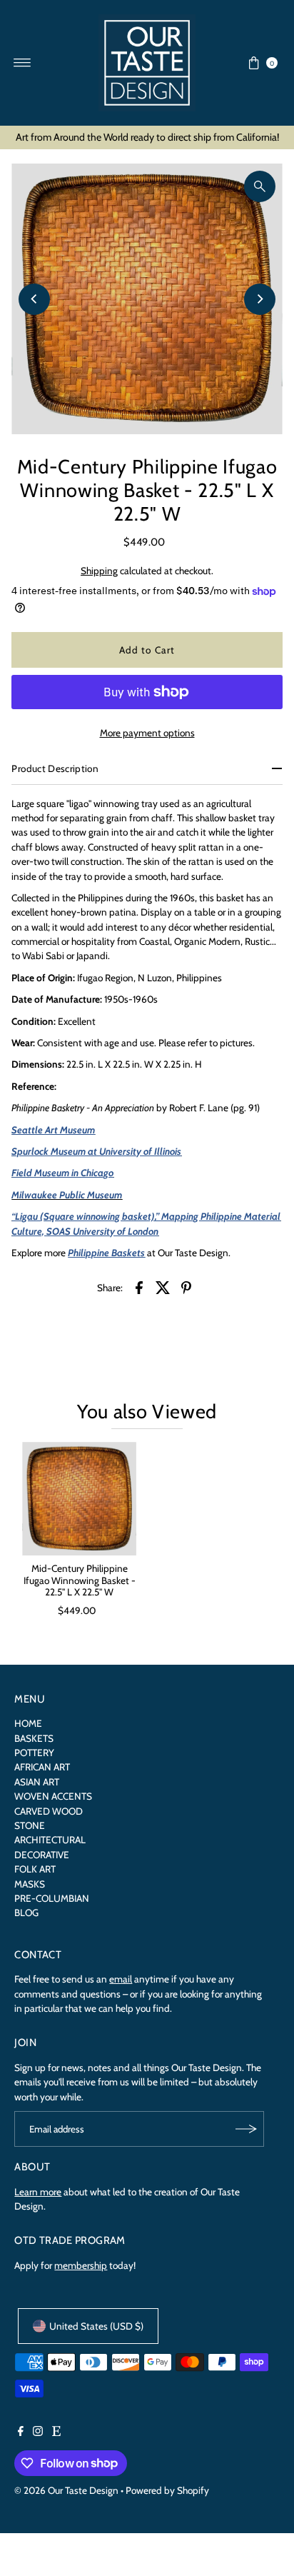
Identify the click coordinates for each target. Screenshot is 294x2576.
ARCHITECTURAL (50, 1840)
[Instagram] (38, 2432)
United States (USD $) (96, 2326)
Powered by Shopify (167, 2490)
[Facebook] (21, 2432)
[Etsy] (56, 2432)
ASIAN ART (37, 1782)
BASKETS (34, 1738)
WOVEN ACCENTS (53, 1796)
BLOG (26, 1913)
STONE (30, 1825)
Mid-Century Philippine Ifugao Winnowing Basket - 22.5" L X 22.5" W (80, 1580)
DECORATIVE (42, 1855)
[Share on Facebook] (139, 1286)
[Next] (260, 299)
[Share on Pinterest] (186, 1286)
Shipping (99, 571)
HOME (28, 1723)
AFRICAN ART (42, 1767)
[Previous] (34, 299)
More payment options (147, 733)
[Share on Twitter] (163, 1286)
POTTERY (34, 1753)
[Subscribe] (246, 2129)
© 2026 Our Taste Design (66, 2490)
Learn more (38, 2192)
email (121, 1979)
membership (81, 2265)
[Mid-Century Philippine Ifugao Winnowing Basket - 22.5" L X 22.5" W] (79, 1499)
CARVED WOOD (49, 1811)
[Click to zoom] (260, 186)
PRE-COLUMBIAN (52, 1898)
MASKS (30, 1884)
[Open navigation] (22, 63)
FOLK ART (35, 1869)
